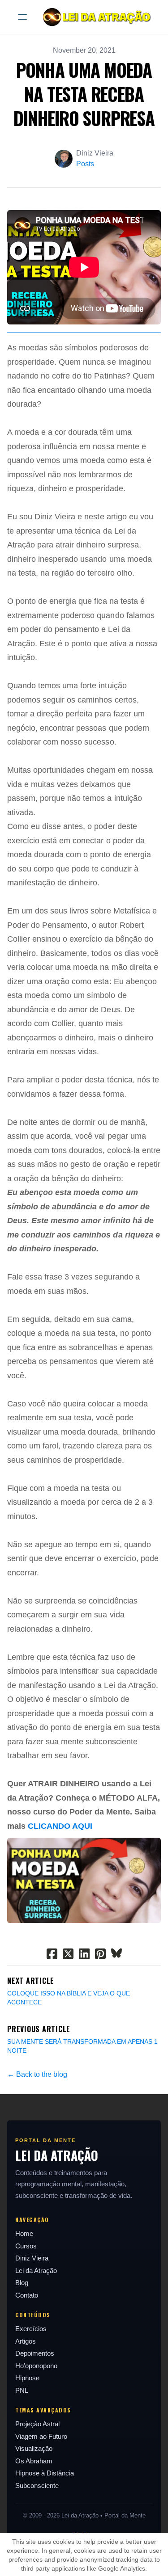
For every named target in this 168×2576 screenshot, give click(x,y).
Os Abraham (34, 2461)
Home (24, 2233)
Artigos (26, 2341)
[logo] (96, 17)
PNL (22, 2390)
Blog (22, 2283)
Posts (85, 164)
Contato (27, 2295)
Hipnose (27, 2378)
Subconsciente (37, 2486)
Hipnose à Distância (45, 2473)
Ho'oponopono (36, 2366)
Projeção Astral (37, 2424)
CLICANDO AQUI (60, 1826)
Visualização (34, 2448)
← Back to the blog (37, 2074)
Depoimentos (35, 2353)
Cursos (26, 2246)
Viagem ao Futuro (41, 2436)
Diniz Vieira (32, 2258)
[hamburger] (22, 17)
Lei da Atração (36, 2271)
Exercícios (31, 2329)
